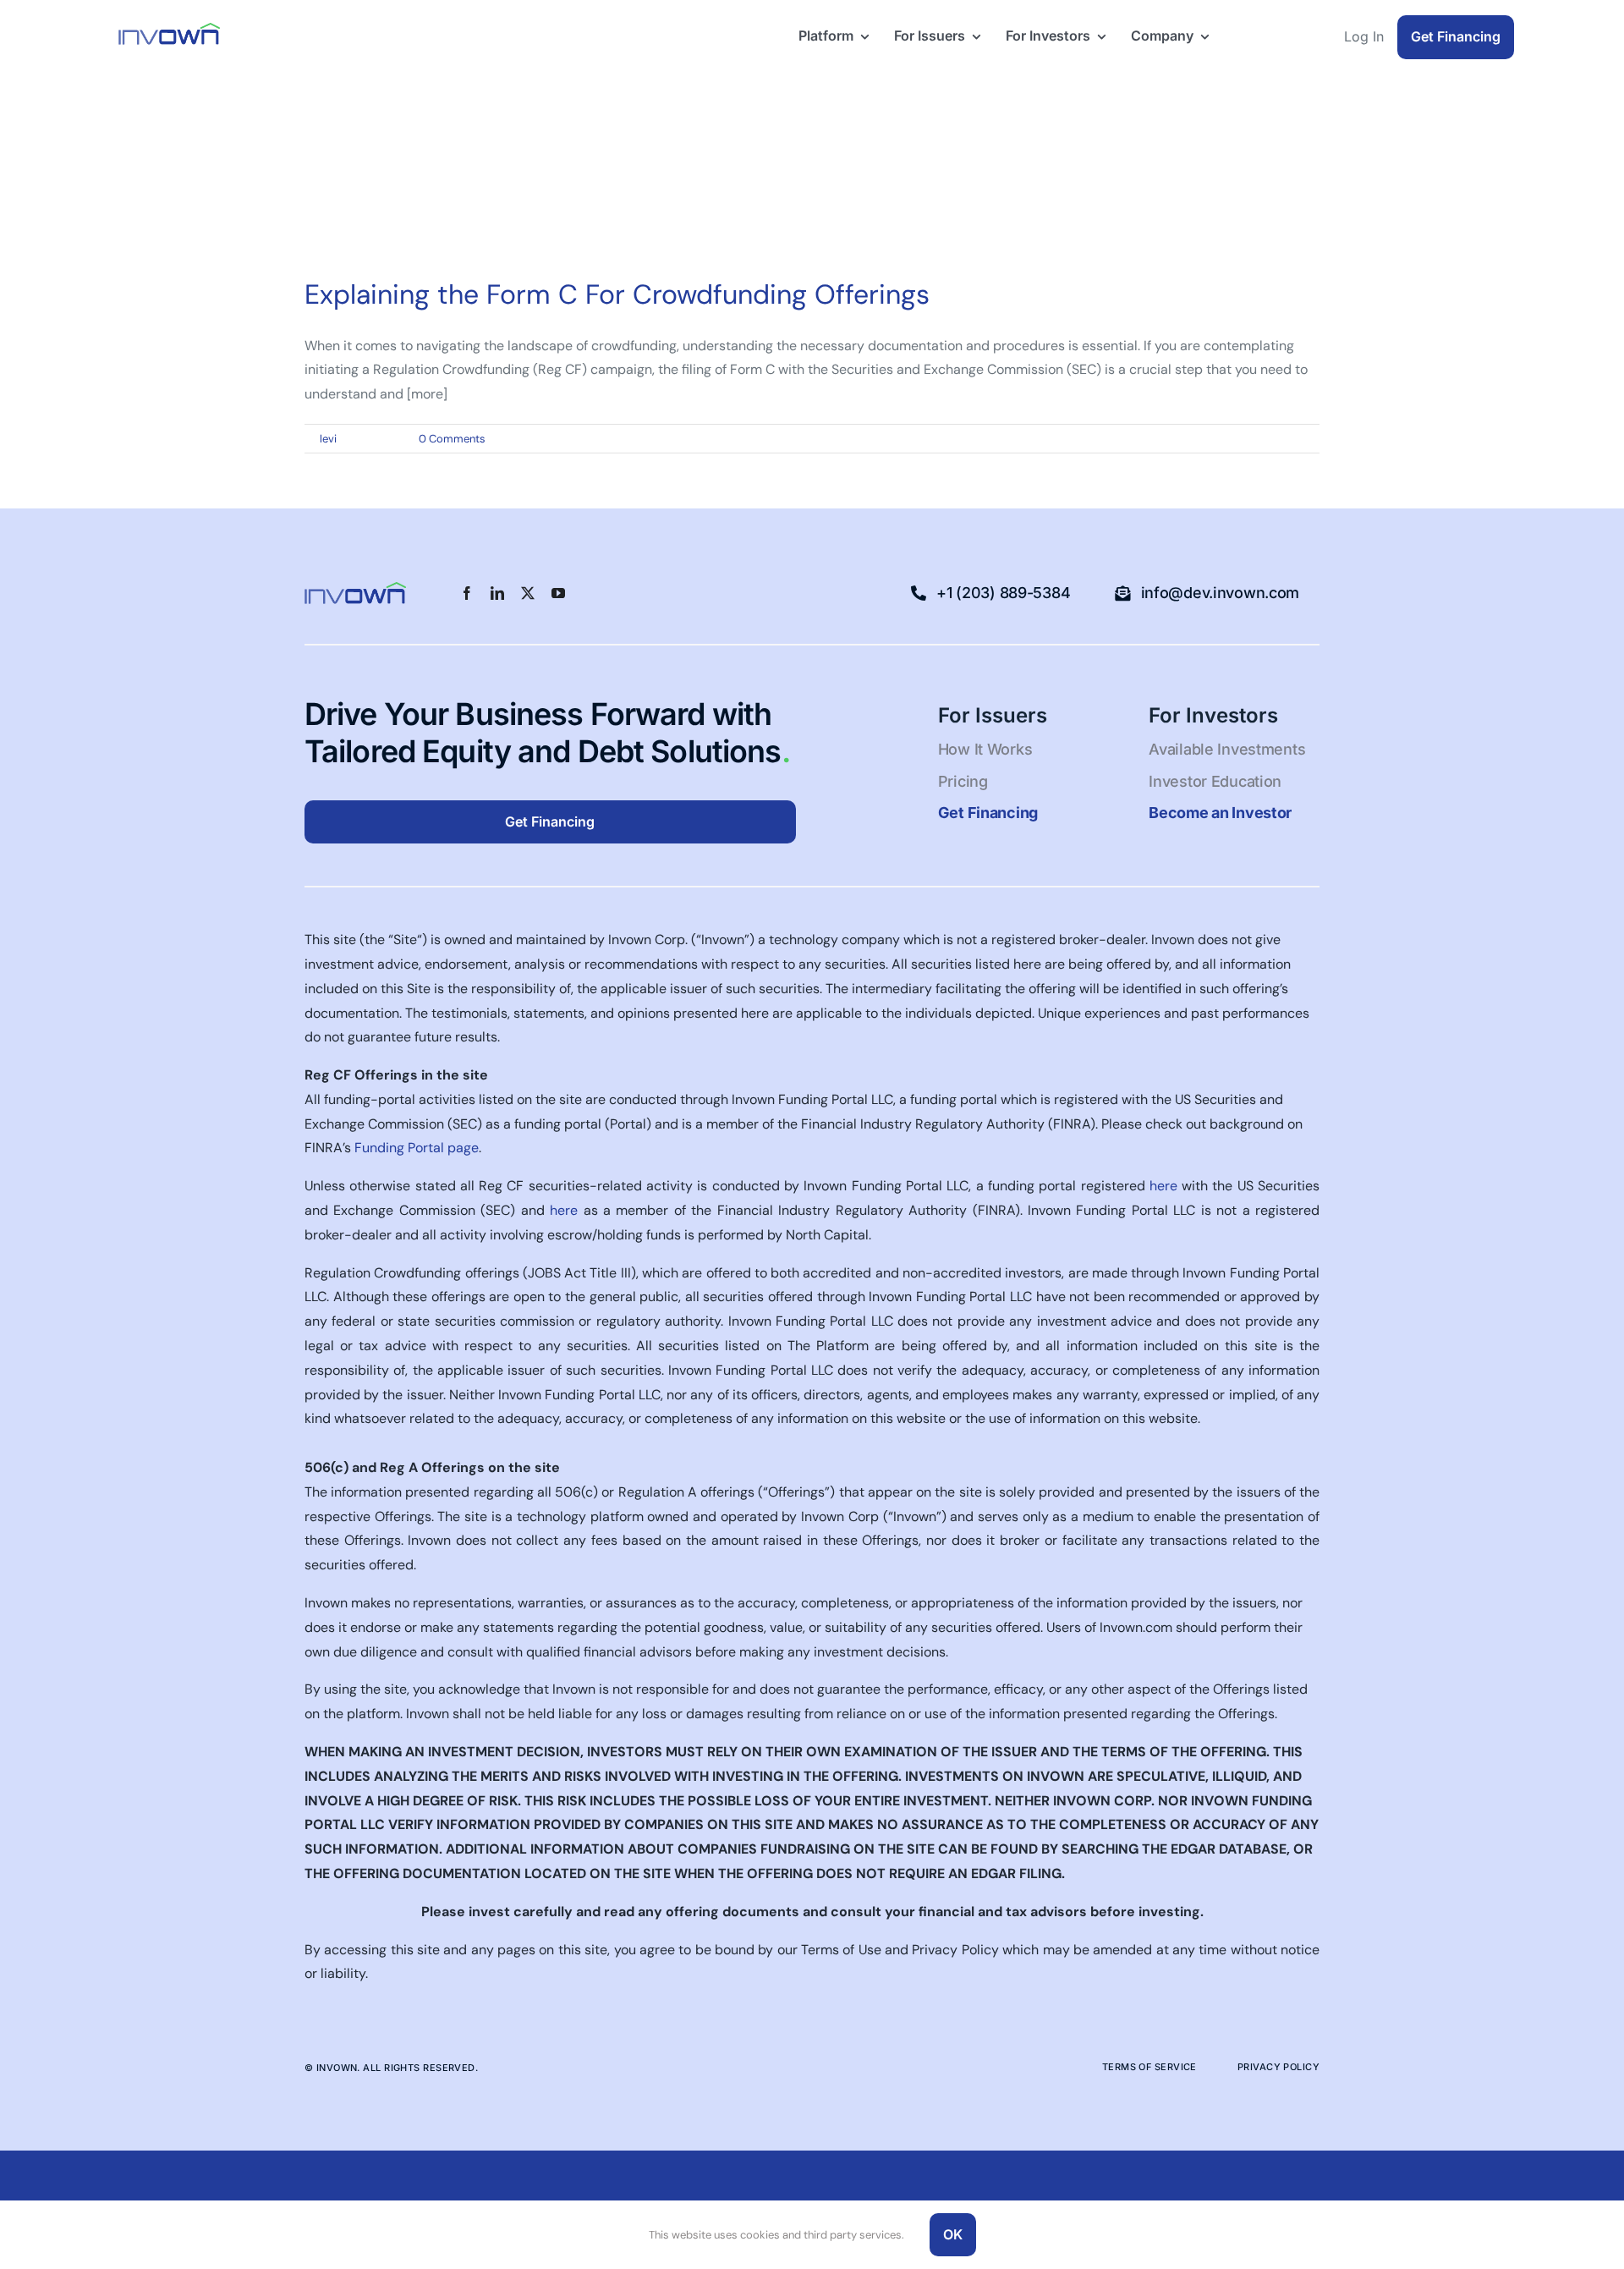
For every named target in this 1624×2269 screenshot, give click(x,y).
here (1163, 1186)
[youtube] (558, 593)
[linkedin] (497, 593)
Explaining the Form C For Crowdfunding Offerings (617, 294)
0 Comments (452, 439)
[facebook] (467, 593)
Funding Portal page (417, 1148)
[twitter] (528, 593)
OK (953, 2234)
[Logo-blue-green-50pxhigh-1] (169, 29)
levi (328, 439)
